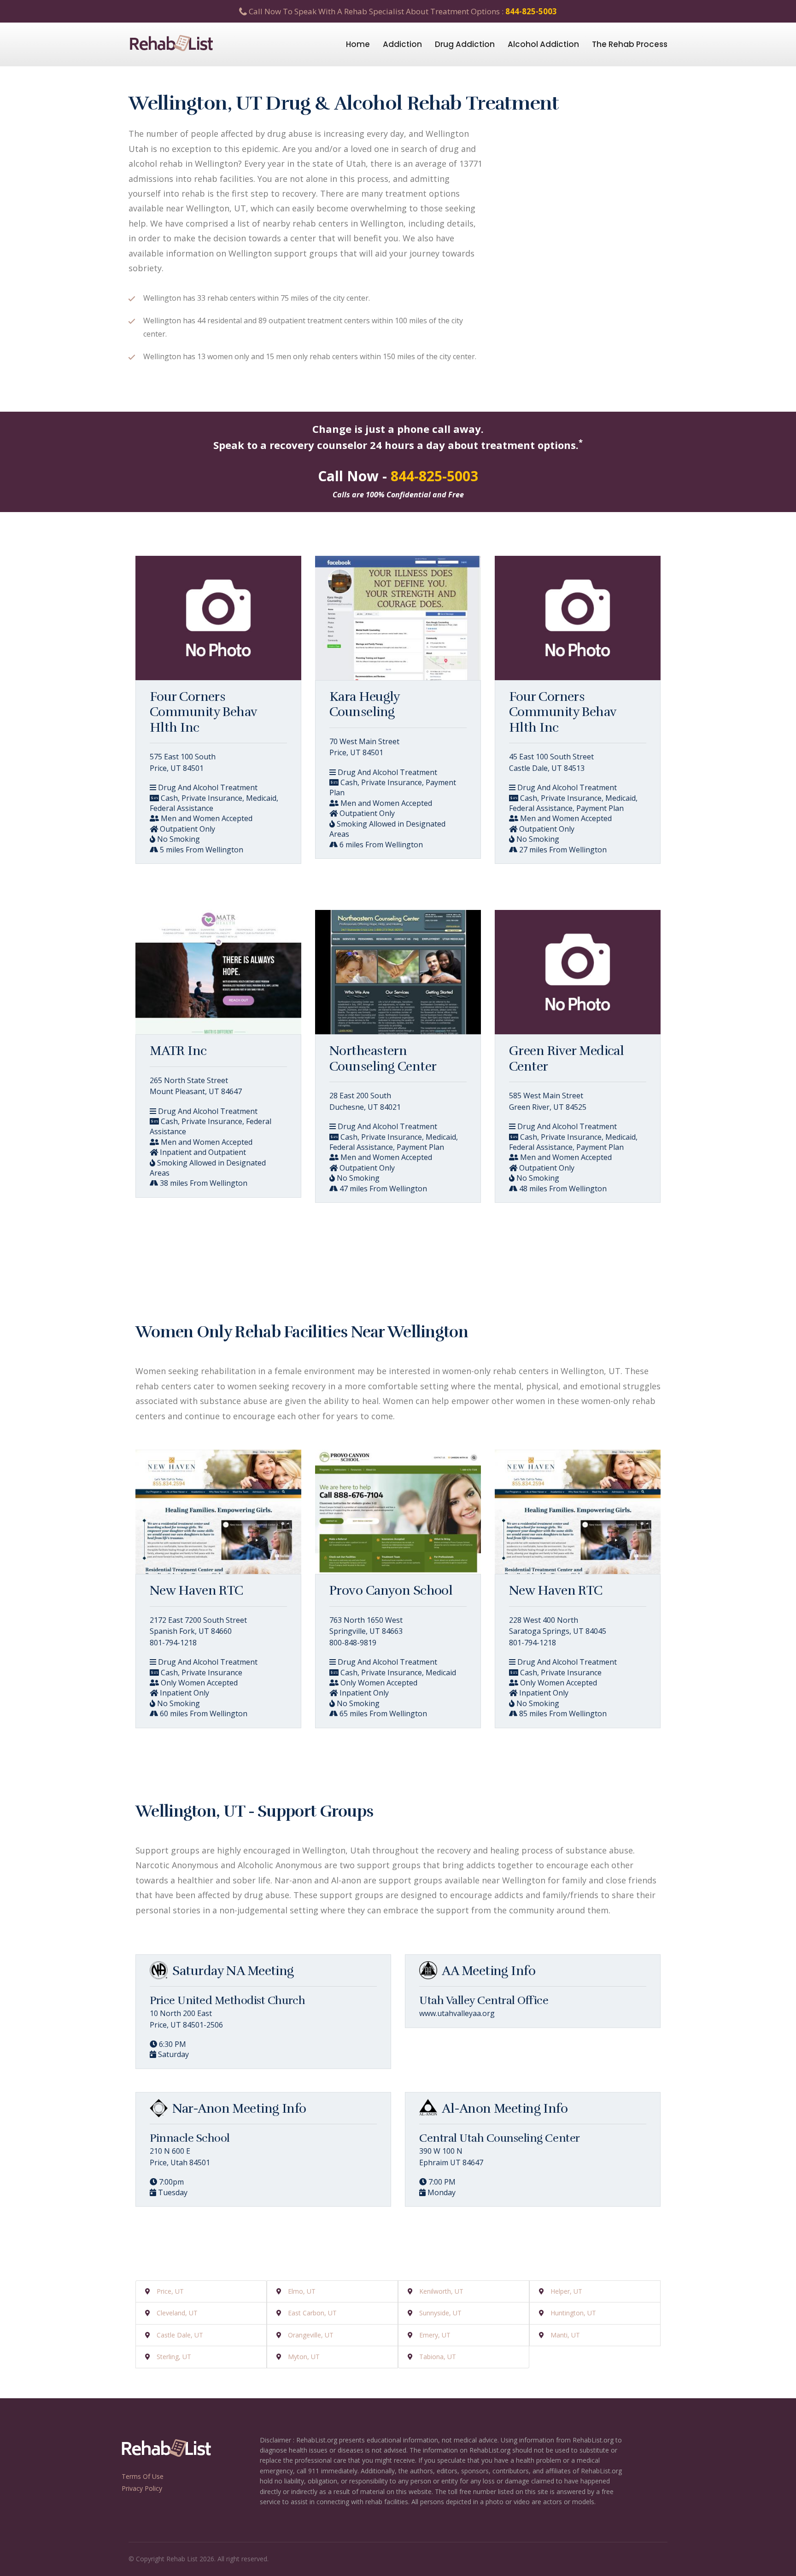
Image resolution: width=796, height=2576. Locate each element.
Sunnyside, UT (440, 2313)
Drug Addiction (465, 44)
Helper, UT (566, 2291)
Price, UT (170, 2291)
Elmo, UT (302, 2291)
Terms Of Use (143, 2476)
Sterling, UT (174, 2357)
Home (358, 44)
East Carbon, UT (312, 2313)
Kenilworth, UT (441, 2291)
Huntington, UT (573, 2313)
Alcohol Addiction (543, 44)
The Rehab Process (630, 44)
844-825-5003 (531, 11)
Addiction (402, 44)
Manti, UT (565, 2335)
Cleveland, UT (177, 2313)
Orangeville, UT (311, 2335)
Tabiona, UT (438, 2357)
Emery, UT (435, 2335)
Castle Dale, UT (180, 2335)
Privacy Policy (142, 2488)
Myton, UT (304, 2357)
